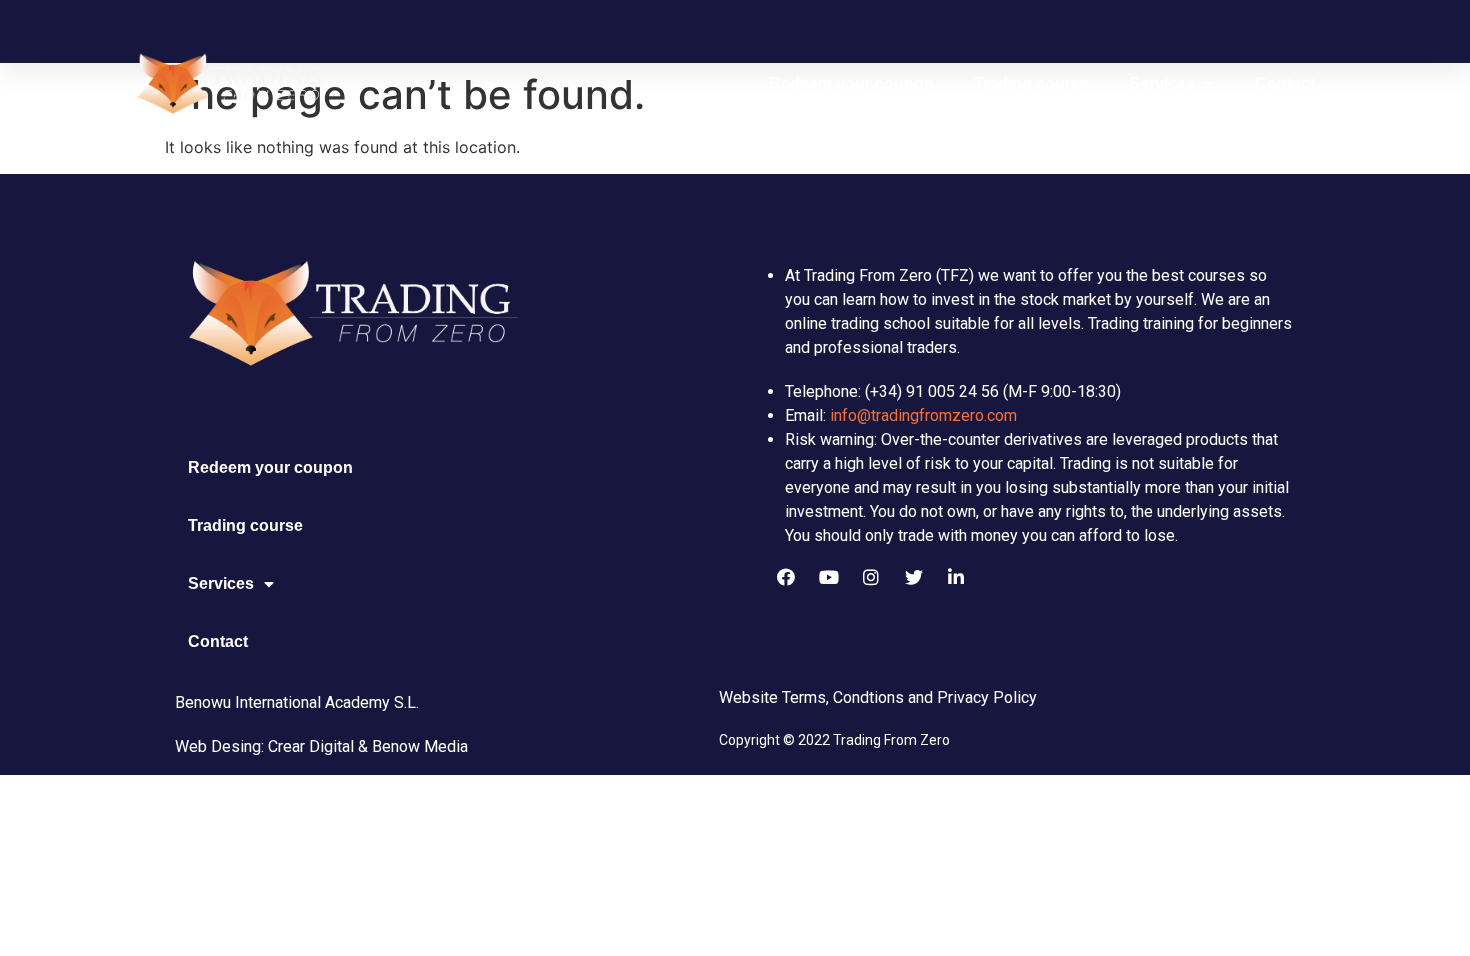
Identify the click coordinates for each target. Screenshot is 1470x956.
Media (444, 746)
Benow (396, 746)
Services (1162, 83)
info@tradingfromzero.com (923, 415)
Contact (1285, 83)
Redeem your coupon (851, 83)
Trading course (1031, 83)
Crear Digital (311, 746)
